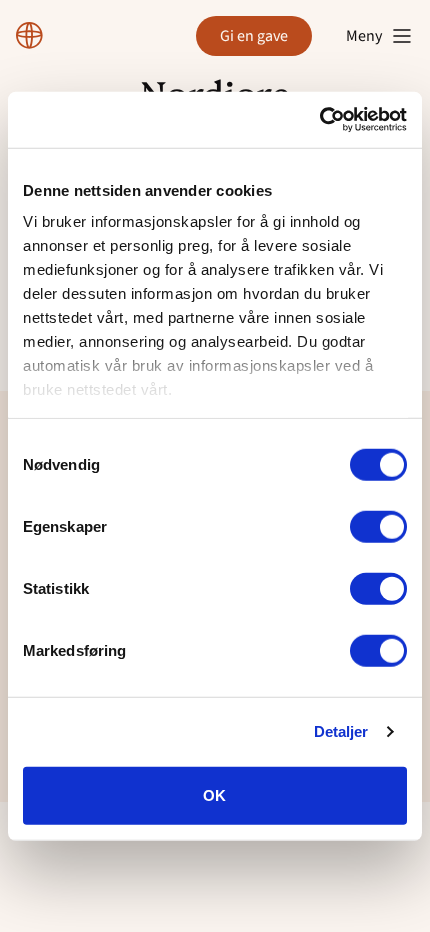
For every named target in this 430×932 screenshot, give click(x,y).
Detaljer (341, 731)
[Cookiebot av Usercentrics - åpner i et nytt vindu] (319, 120)
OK (214, 794)
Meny (364, 36)
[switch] (378, 526)
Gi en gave (254, 36)
